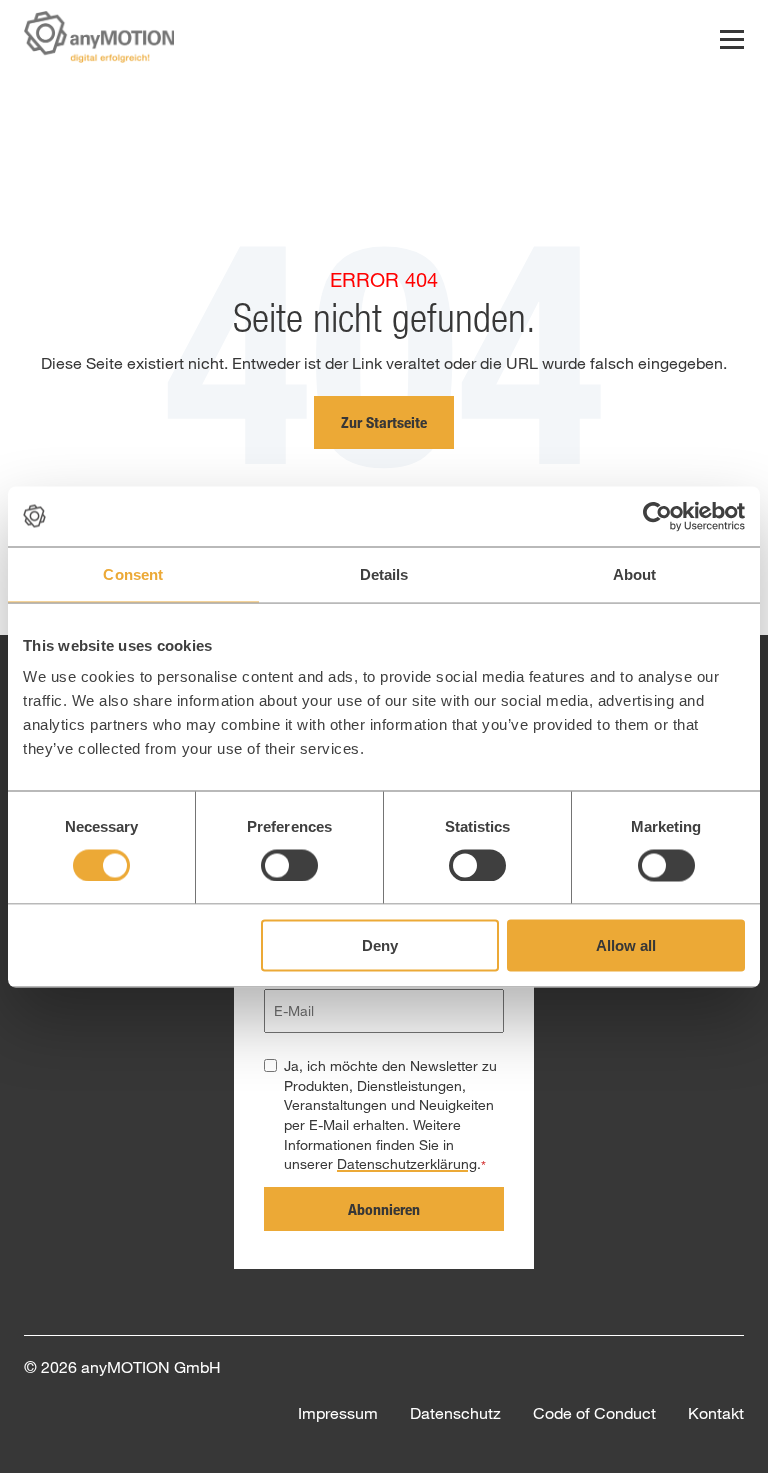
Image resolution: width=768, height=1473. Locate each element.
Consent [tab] (133, 573)
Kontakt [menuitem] (716, 1412)
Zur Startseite (384, 422)
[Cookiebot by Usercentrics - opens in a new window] (657, 516)
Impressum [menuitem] (338, 1412)
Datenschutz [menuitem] (455, 1412)
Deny (380, 945)
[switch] (289, 865)
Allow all (626, 945)
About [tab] (635, 573)
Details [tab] (384, 573)
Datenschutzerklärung (407, 1163)
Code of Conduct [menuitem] (594, 1412)
